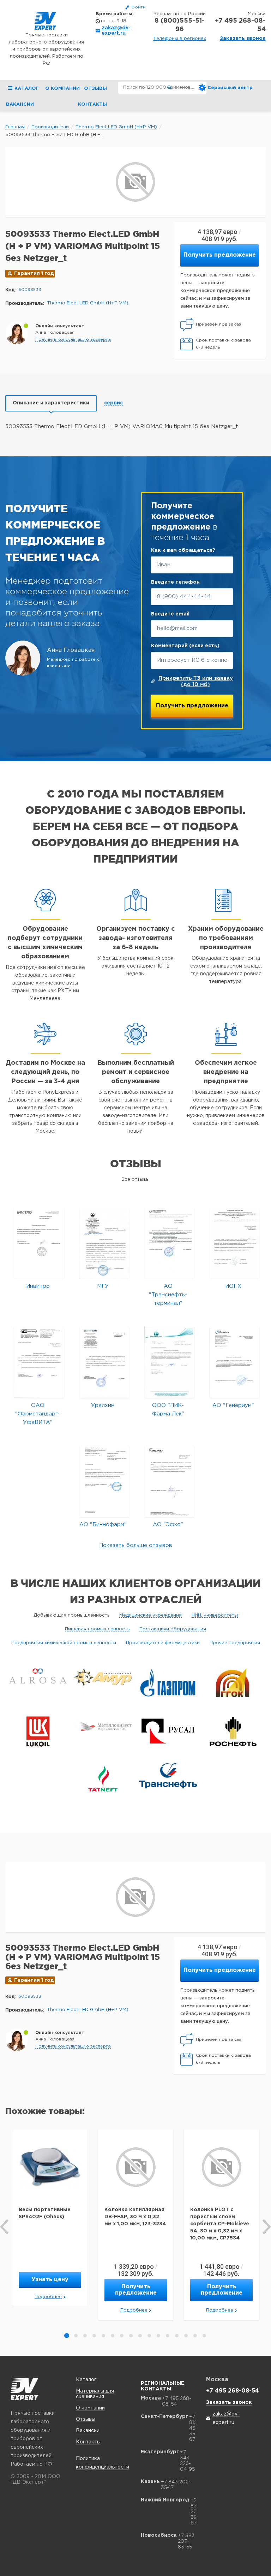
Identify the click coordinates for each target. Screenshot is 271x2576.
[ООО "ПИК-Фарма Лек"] (169, 1362)
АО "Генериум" (233, 1405)
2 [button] (76, 2336)
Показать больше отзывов (136, 1545)
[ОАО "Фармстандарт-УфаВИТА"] (39, 1362)
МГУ (103, 1286)
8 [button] (131, 2336)
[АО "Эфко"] (169, 1481)
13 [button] (177, 2336)
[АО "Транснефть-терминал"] (169, 1243)
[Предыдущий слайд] (4, 2227)
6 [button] (113, 2336)
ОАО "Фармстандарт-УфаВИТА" (38, 1414)
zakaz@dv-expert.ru (116, 31)
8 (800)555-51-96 (180, 25)
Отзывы (95, 89)
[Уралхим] (104, 1362)
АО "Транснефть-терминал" (168, 1295)
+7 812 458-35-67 (195, 2428)
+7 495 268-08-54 (240, 25)
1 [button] (67, 2336)
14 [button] (186, 2336)
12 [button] (168, 2336)
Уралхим (103, 1405)
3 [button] (85, 2336)
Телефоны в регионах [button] (180, 39)
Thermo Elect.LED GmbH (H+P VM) (88, 303)
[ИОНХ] (234, 1243)
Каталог (86, 2380)
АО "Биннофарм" (103, 1524)
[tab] (51, 403)
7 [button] (122, 2336)
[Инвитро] (39, 1243)
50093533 (30, 290)
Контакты (92, 104)
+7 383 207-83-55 (186, 2541)
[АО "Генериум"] (234, 1362)
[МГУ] (104, 1243)
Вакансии (20, 104)
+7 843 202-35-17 (176, 2484)
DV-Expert (45, 21)
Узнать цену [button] (50, 2280)
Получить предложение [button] (220, 255)
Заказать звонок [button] (243, 39)
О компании (62, 89)
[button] (73, 340)
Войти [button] (139, 7)
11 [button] (158, 2336)
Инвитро (38, 1286)
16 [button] (204, 2336)
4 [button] (94, 2336)
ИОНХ (233, 1286)
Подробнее (48, 2297)
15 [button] (195, 2336)
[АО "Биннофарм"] (104, 1481)
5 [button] (103, 2336)
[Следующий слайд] (267, 2227)
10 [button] (149, 2336)
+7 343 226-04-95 (187, 2460)
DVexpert (25, 2389)
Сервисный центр (230, 88)
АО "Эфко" (168, 1524)
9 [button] (140, 2336)
